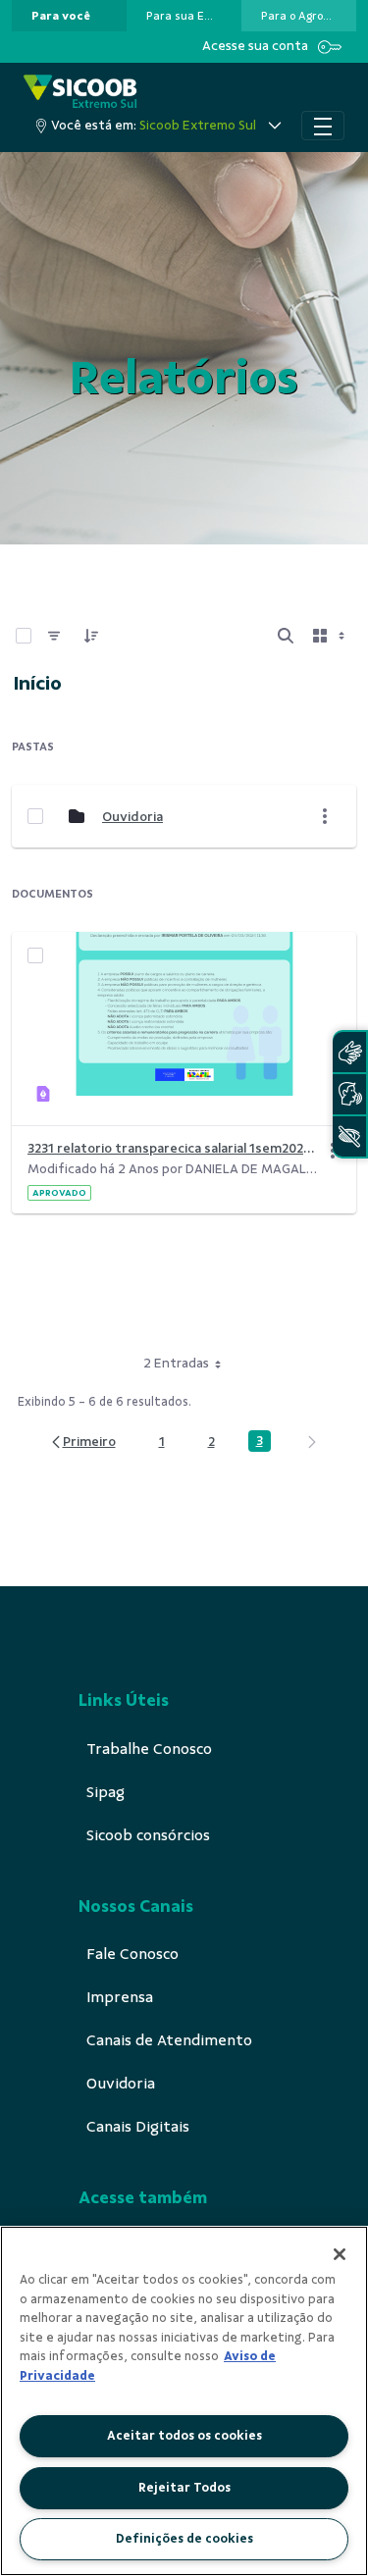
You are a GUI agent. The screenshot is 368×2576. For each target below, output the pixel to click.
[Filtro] (54, 636)
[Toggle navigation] (323, 126)
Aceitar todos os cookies (184, 2436)
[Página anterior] (82, 1443)
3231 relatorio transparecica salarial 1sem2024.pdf (172, 1148)
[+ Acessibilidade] (349, 1136)
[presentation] (69, 16)
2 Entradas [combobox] (176, 1363)
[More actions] (325, 816)
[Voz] (349, 1094)
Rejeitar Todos (184, 2488)
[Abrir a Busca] (286, 636)
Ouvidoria (132, 817)
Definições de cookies (184, 2539)
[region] (184, 2401)
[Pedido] (91, 636)
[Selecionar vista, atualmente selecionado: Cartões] (331, 636)
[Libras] (349, 1052)
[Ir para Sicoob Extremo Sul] (80, 93)
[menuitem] (61, 16)
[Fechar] (340, 2254)
